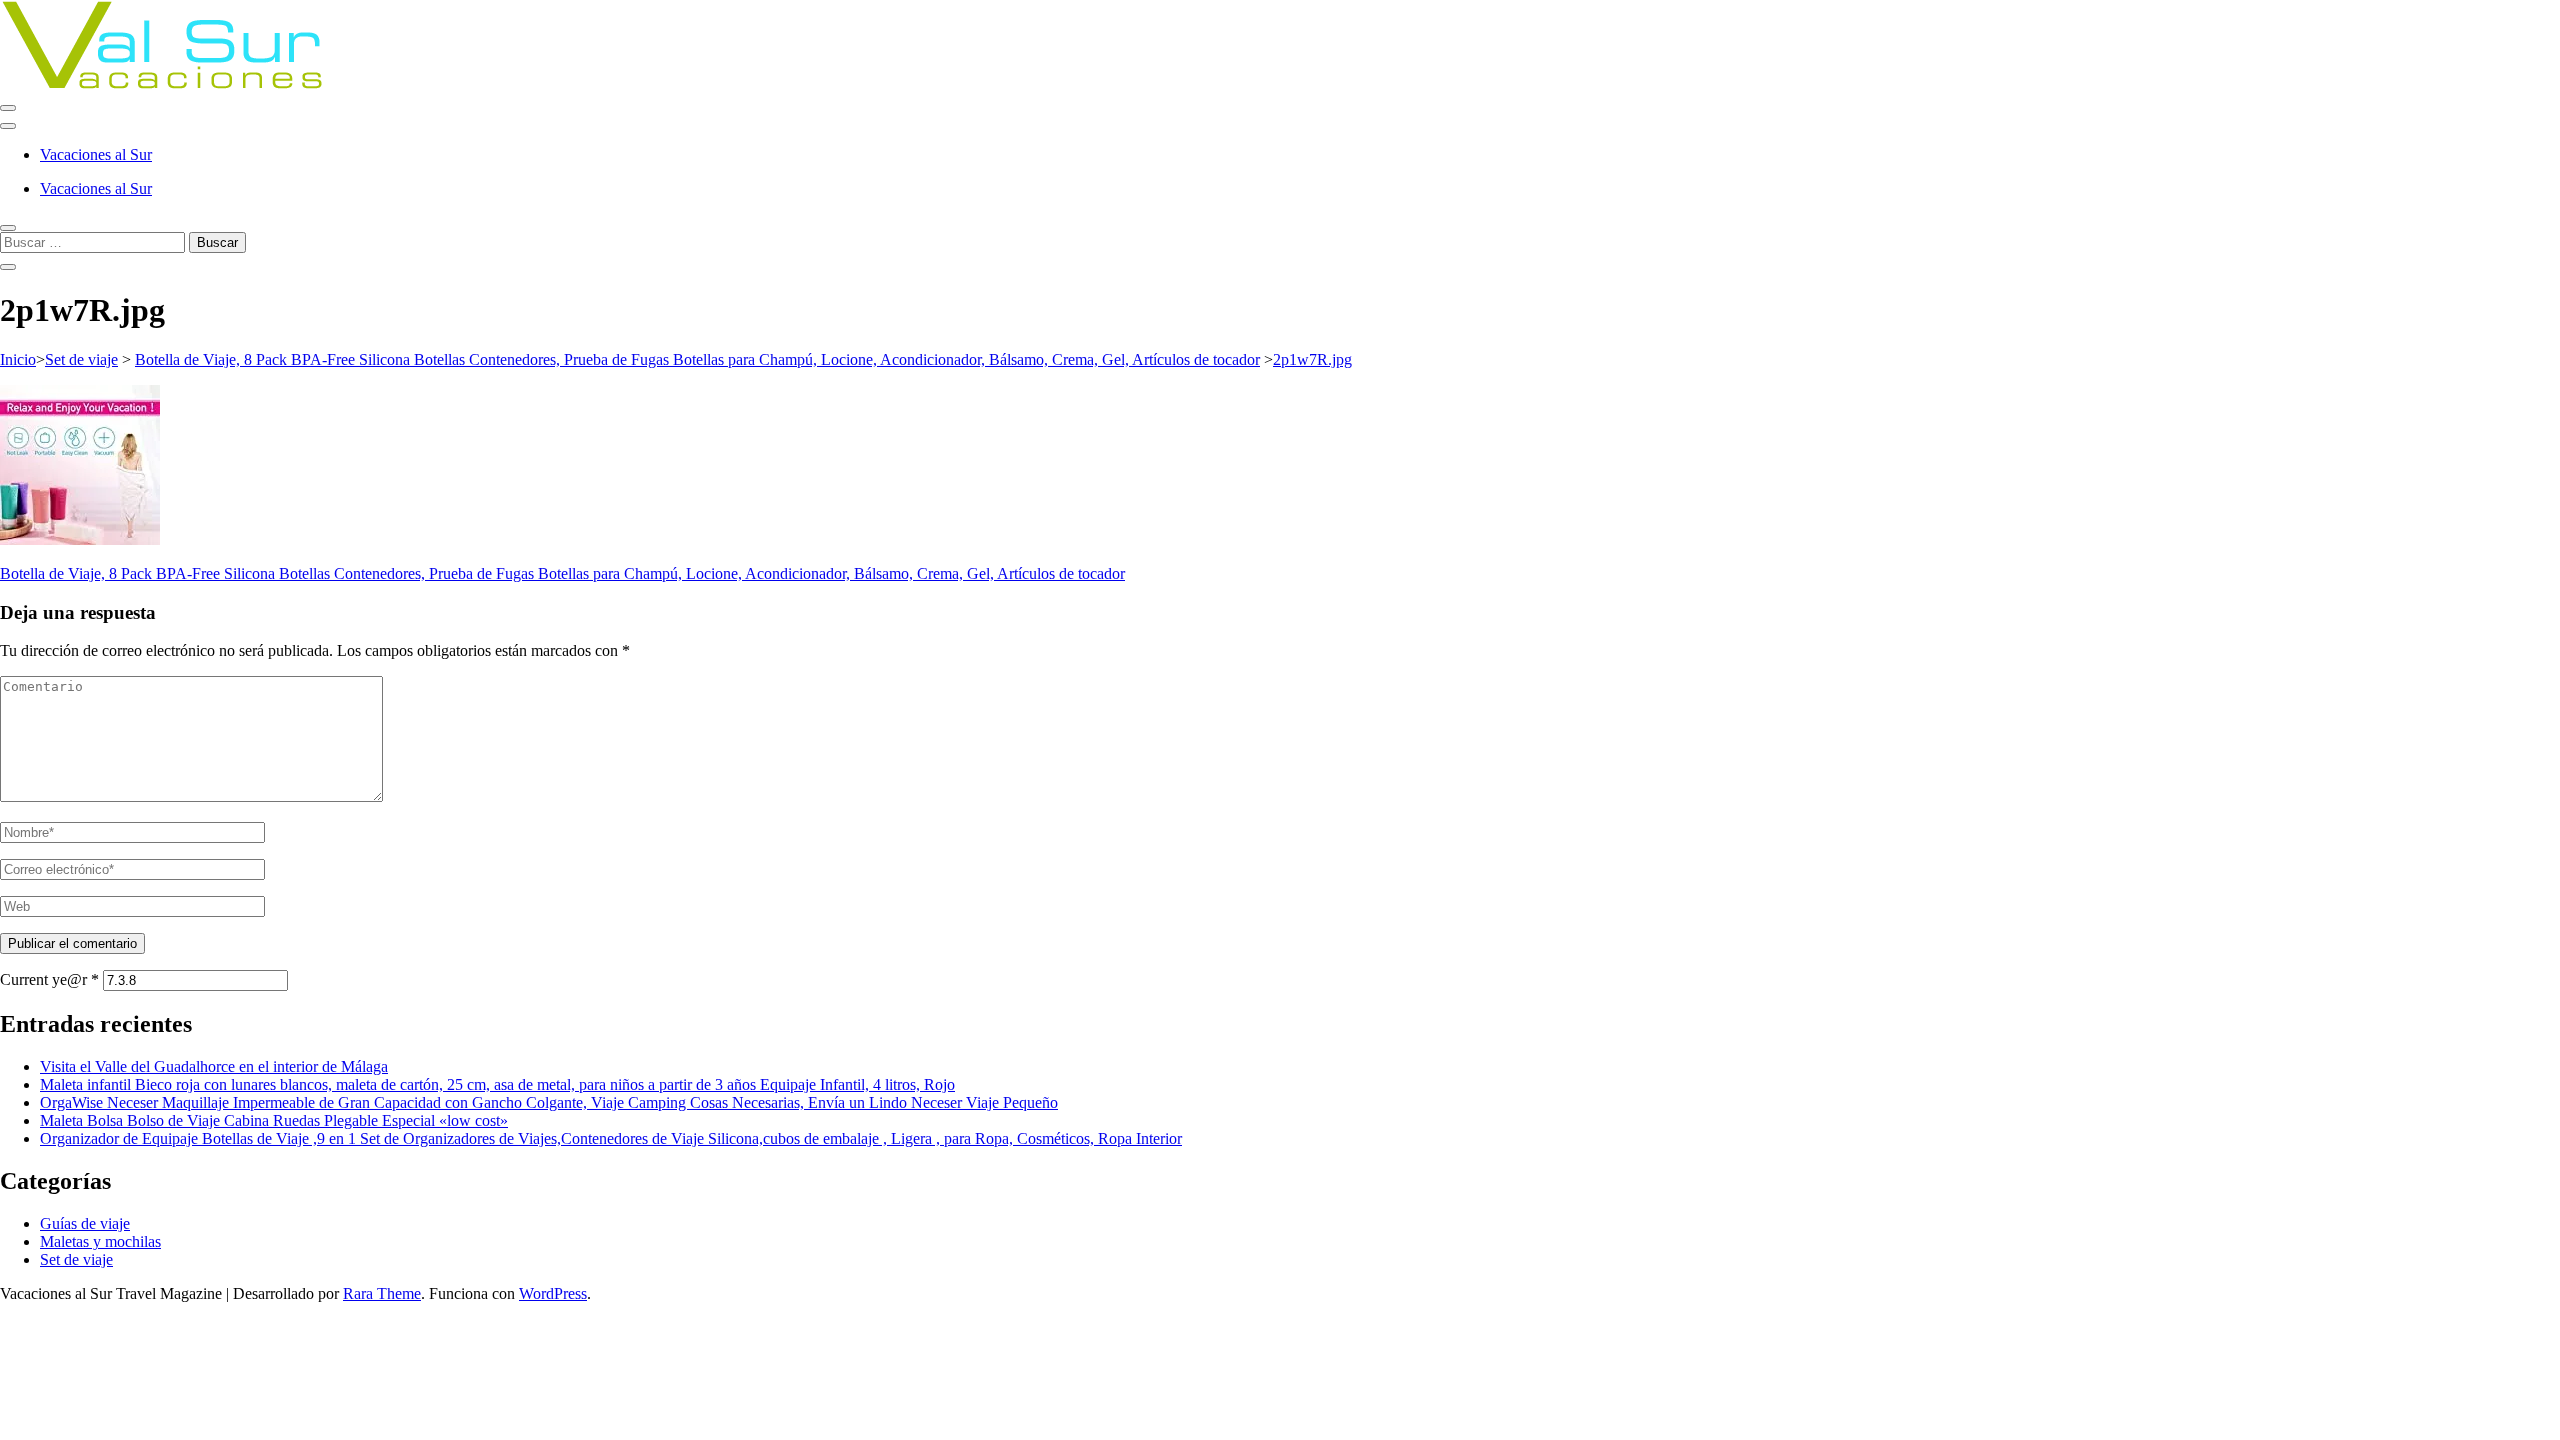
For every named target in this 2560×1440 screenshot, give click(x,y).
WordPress (553, 1293)
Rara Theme (382, 1293)
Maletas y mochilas (100, 1241)
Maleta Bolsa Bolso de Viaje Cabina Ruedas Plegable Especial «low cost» (274, 1120)
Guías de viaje (85, 1223)
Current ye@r (49, 979)
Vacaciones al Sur (96, 154)
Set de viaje (81, 359)
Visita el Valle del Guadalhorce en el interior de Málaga (214, 1066)
